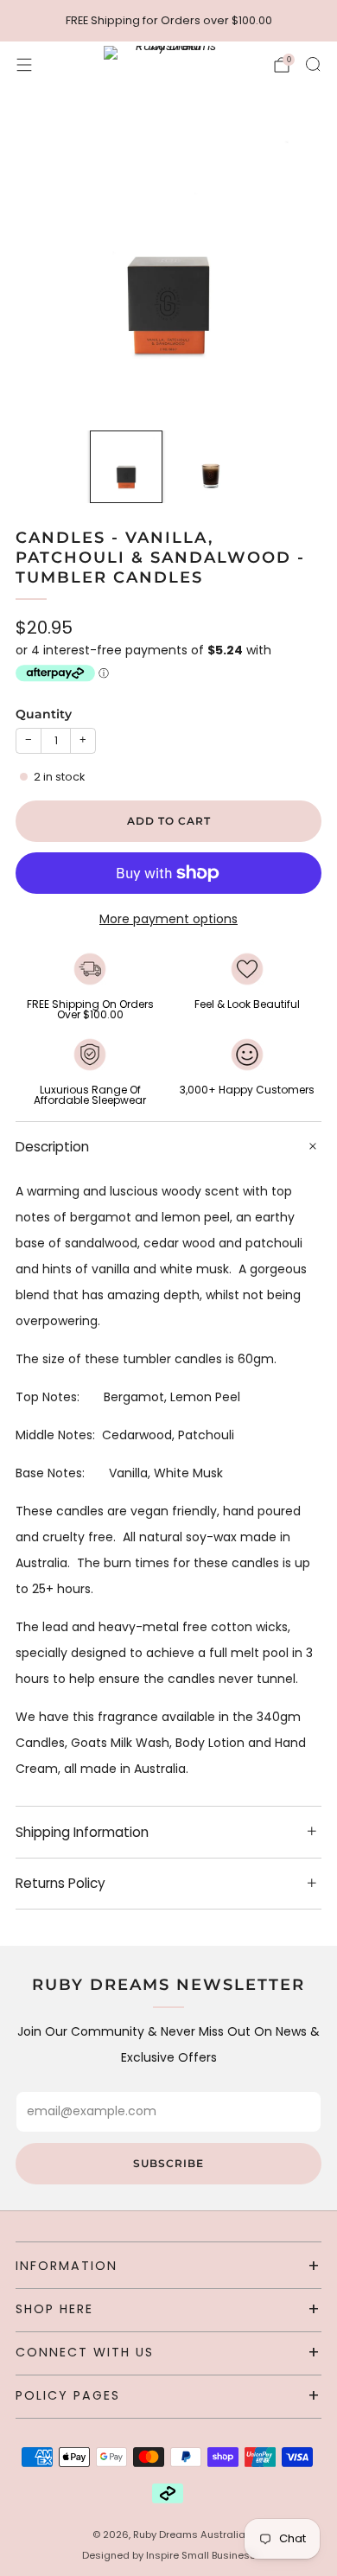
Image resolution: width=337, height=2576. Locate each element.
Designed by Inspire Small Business (169, 2555)
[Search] (313, 64)
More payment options (168, 919)
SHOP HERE (54, 2309)
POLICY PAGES (68, 2395)
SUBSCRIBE (168, 2163)
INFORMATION (67, 2266)
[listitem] (169, 21)
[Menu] (24, 65)
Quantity (44, 714)
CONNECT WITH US (85, 2352)
